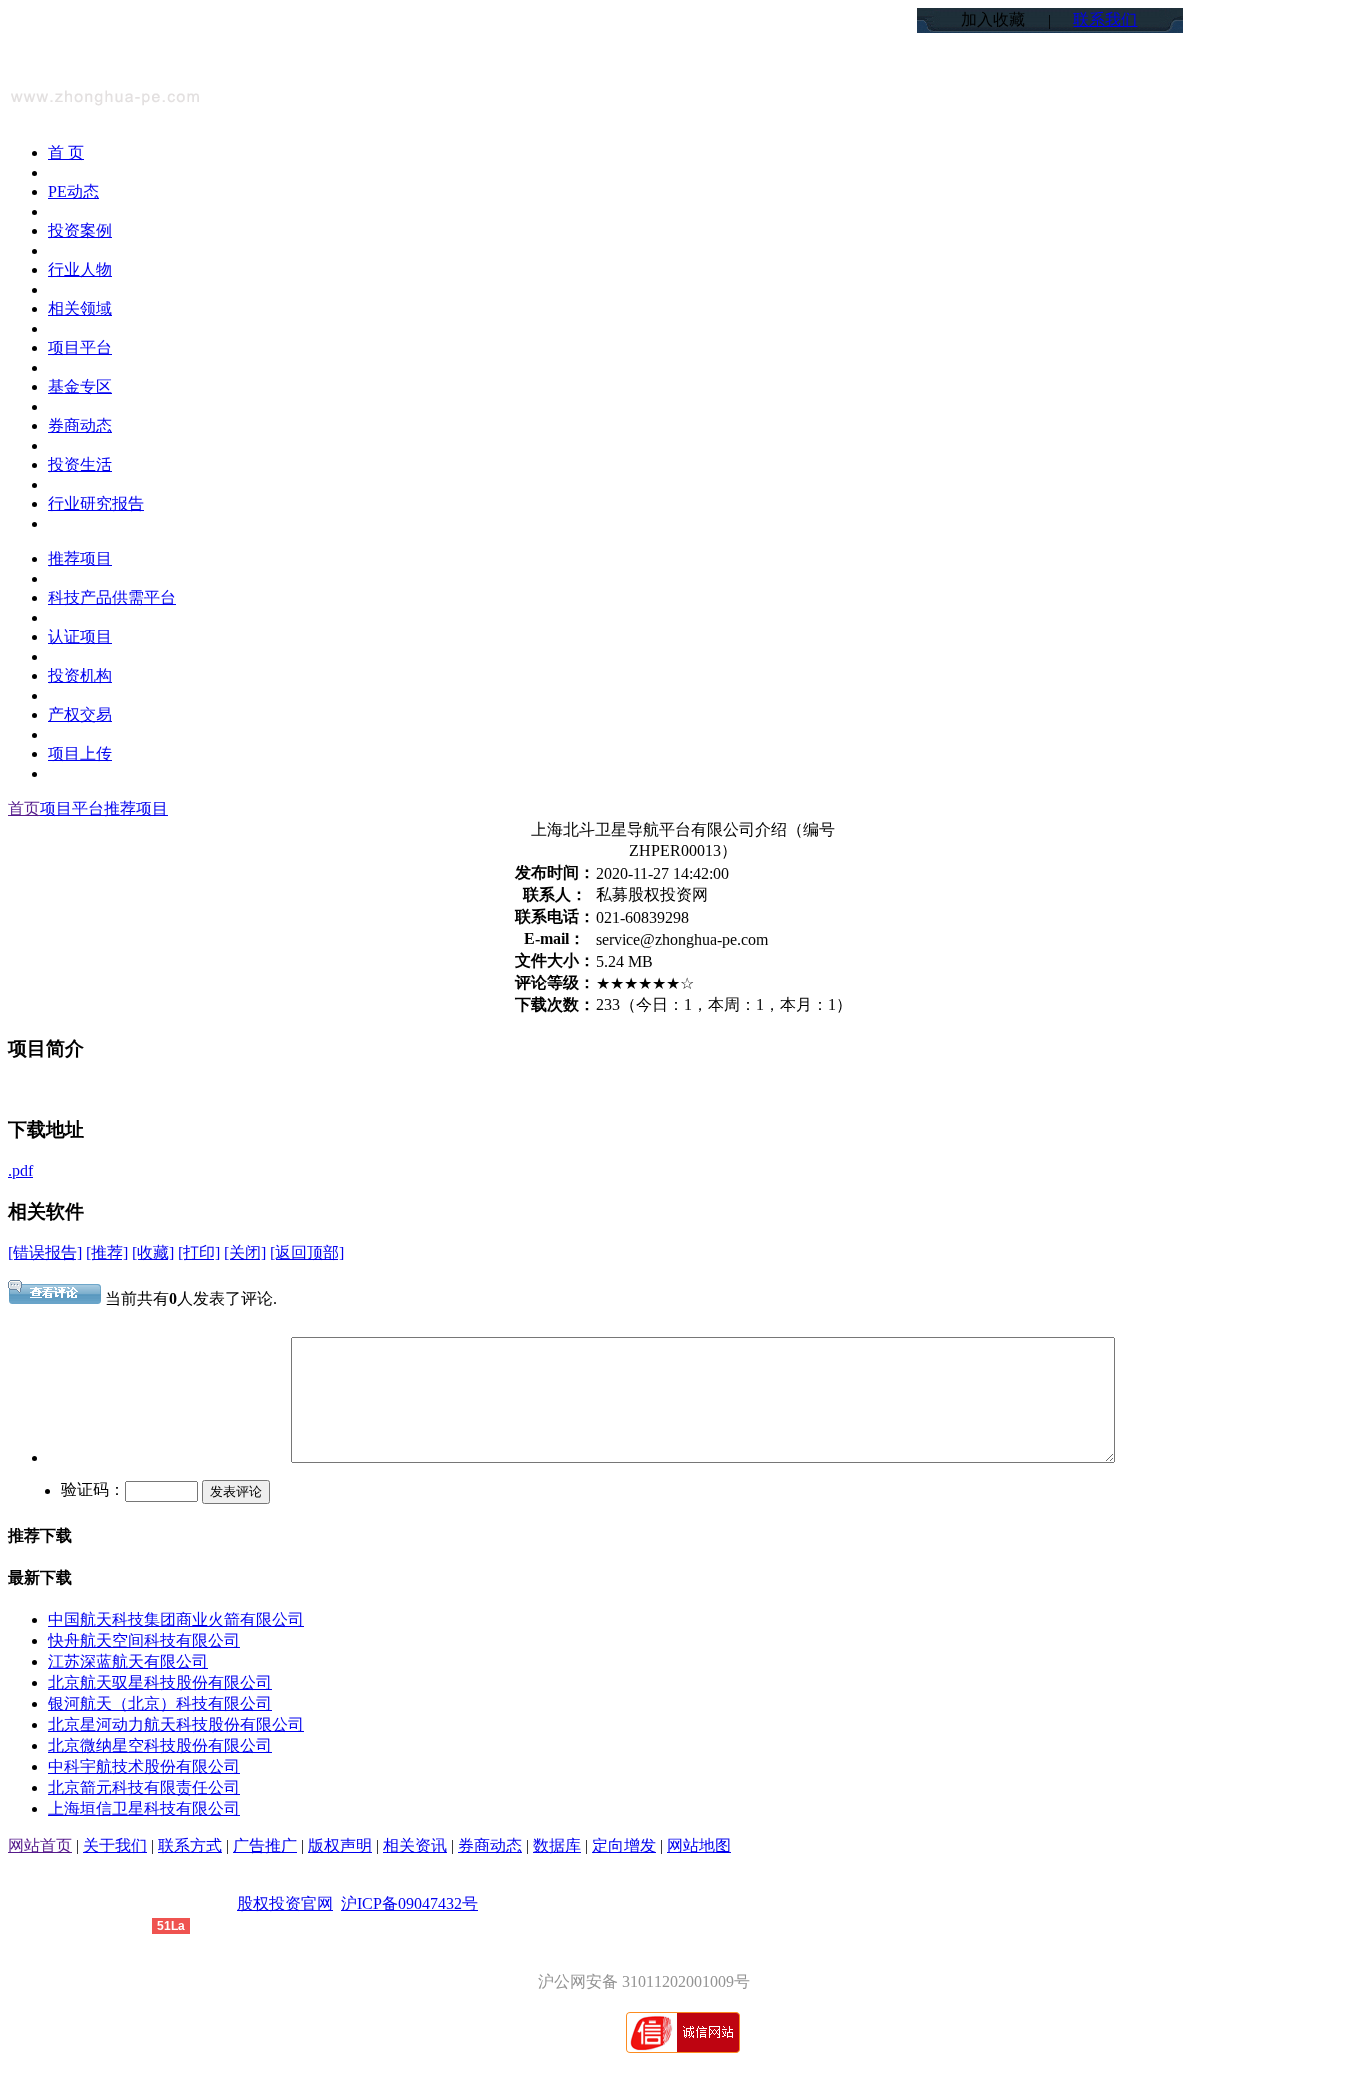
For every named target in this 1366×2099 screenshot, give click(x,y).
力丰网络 (120, 1924)
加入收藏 (993, 19)
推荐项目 (136, 808)
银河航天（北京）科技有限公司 (160, 1703)
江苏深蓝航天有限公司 (128, 1661)
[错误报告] (45, 1252)
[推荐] (107, 1252)
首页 (24, 808)
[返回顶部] (307, 1252)
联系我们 (1105, 19)
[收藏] (153, 1252)
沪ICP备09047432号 (409, 1903)
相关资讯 (415, 1845)
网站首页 (40, 1845)
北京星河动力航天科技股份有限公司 (176, 1724)
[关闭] (245, 1252)
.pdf (20, 1170)
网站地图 (699, 1845)
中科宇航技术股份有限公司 (144, 1766)
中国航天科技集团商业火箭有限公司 (176, 1619)
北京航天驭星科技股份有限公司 (160, 1682)
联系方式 (190, 1845)
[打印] (199, 1252)
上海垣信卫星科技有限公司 (144, 1808)
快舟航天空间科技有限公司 (144, 1640)
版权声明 (340, 1845)
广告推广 (265, 1845)
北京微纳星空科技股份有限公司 (160, 1745)
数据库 (557, 1845)
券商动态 (490, 1845)
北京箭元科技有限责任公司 (144, 1787)
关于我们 (115, 1845)
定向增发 (624, 1845)
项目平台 (72, 808)
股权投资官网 (285, 1903)
